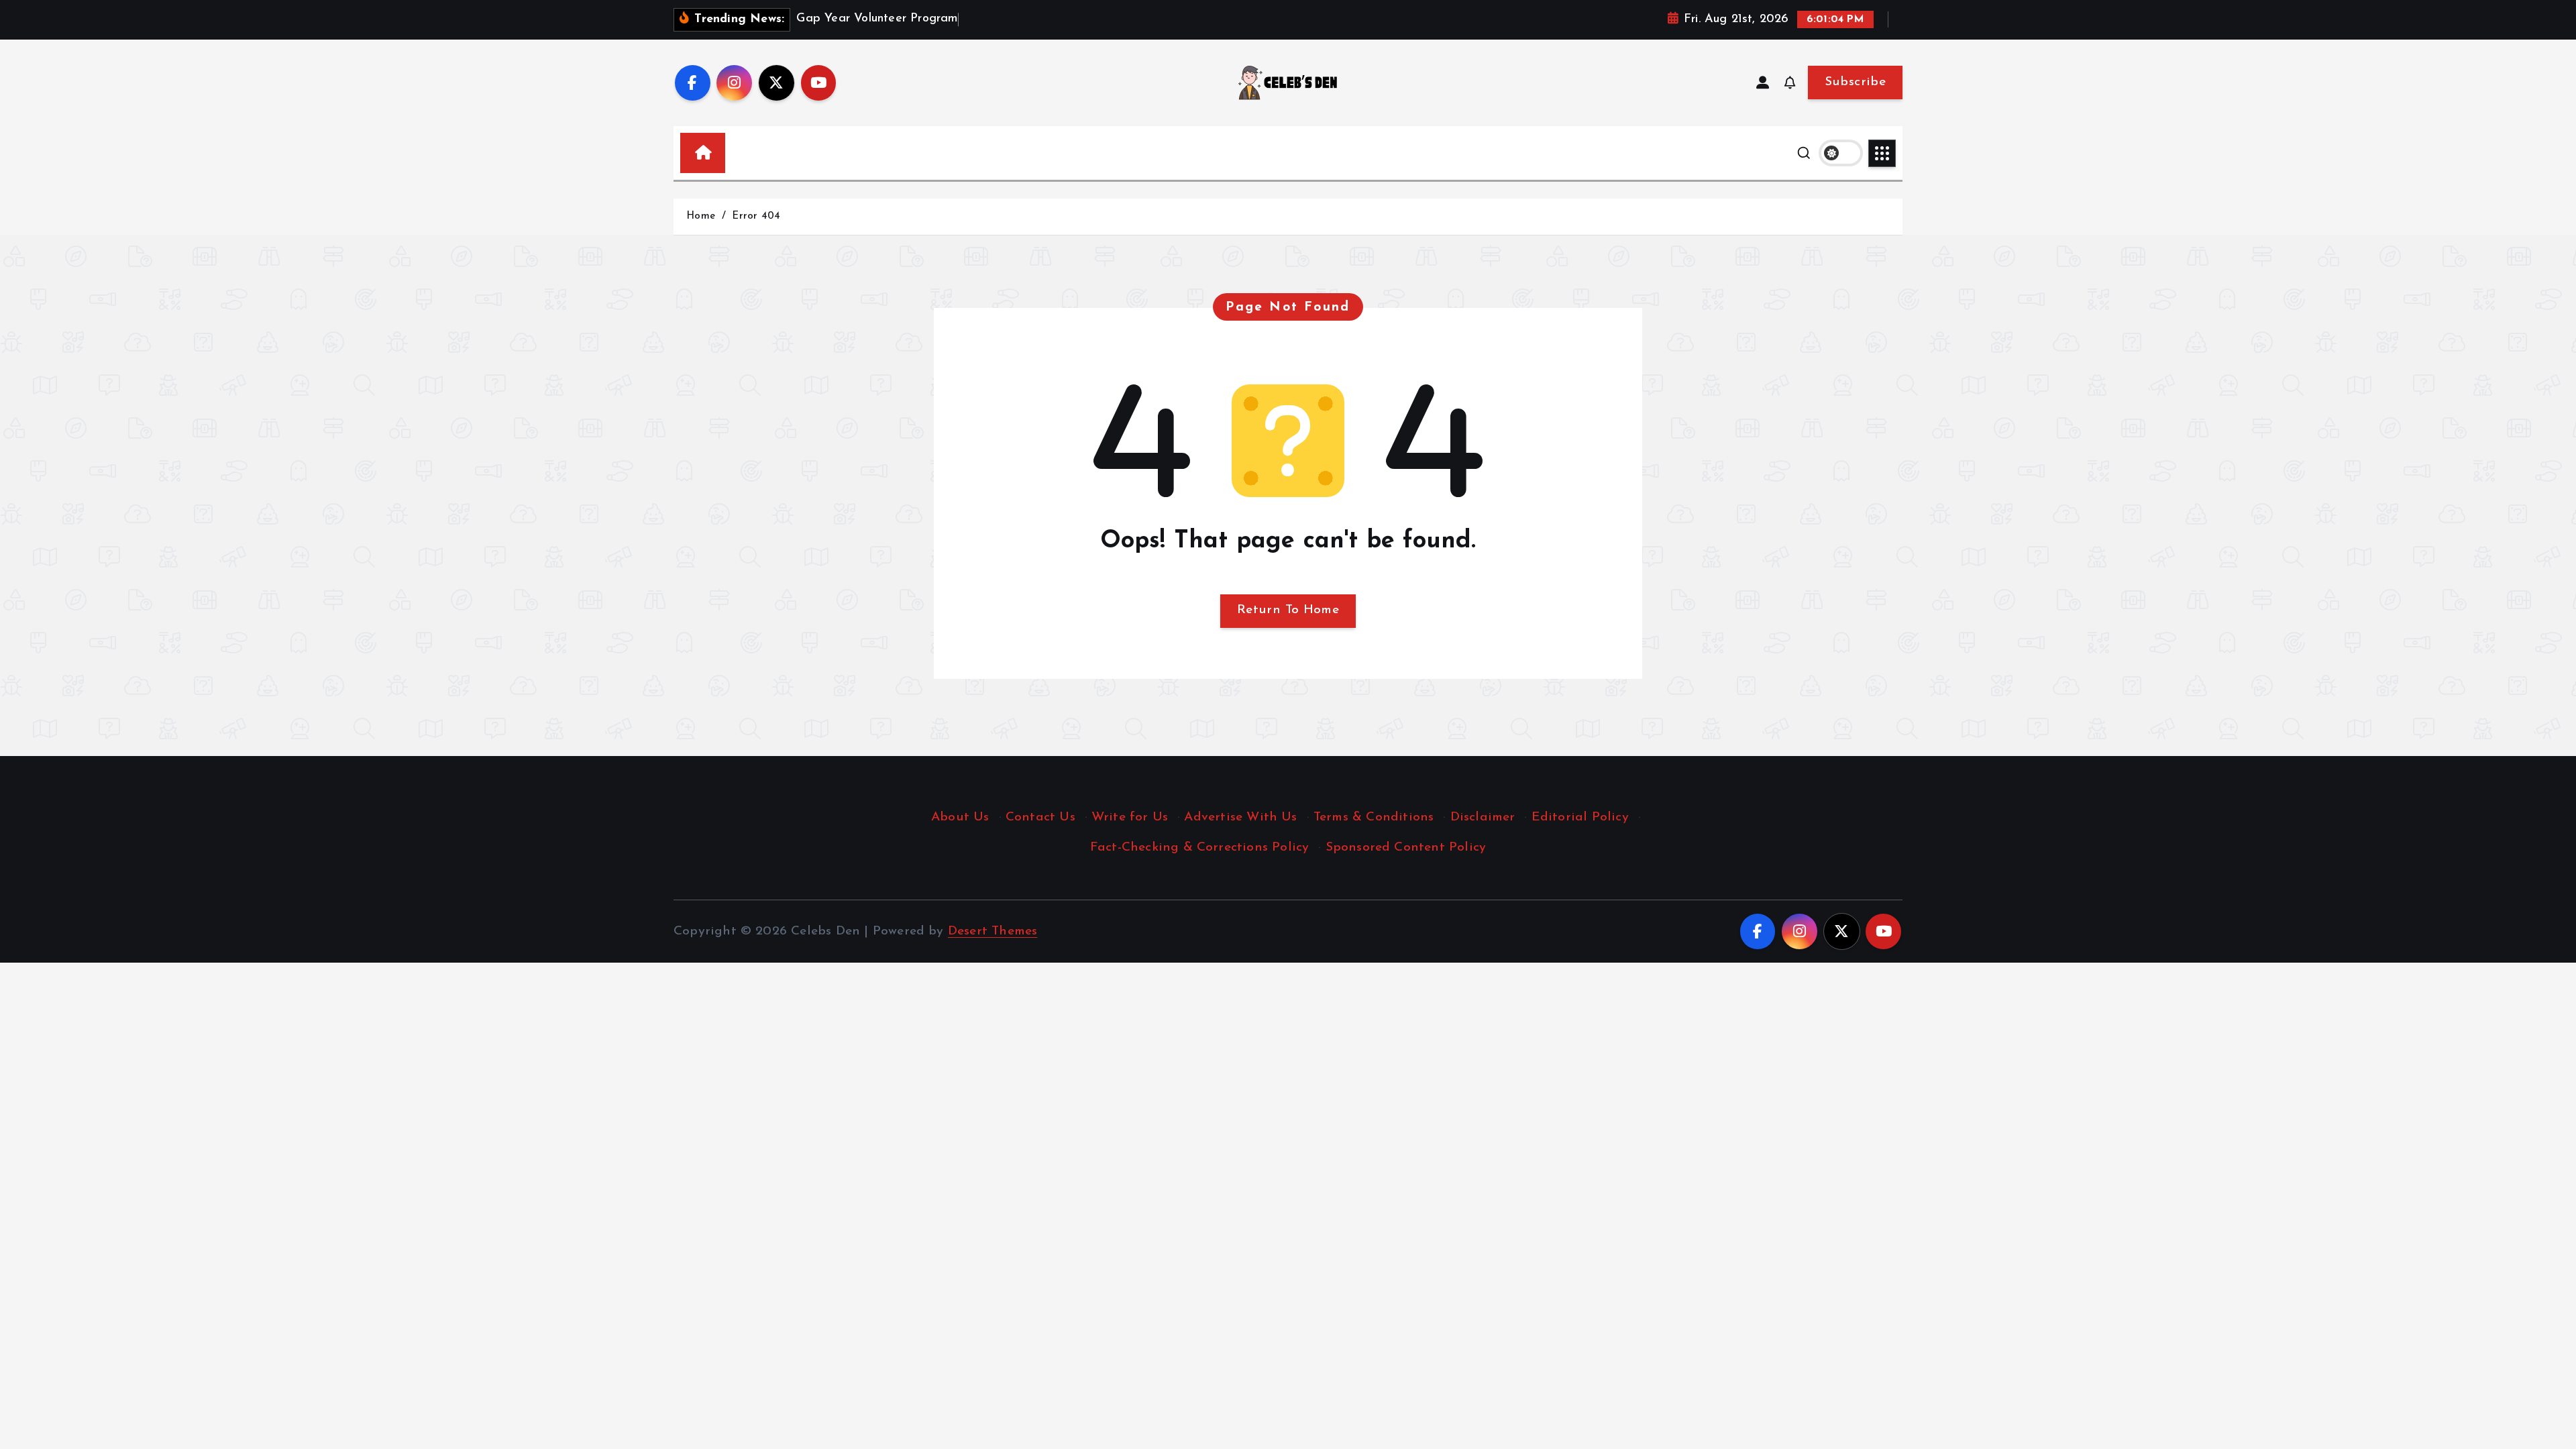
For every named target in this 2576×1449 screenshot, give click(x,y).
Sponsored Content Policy (1406, 848)
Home (701, 216)
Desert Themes (993, 931)
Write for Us (1130, 817)
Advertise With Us (1240, 817)
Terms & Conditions (1374, 817)
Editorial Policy (1580, 817)
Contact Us (1040, 817)
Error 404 (756, 216)
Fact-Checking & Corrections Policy (1200, 848)
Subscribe (1855, 82)
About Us (960, 817)
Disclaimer (1483, 817)
